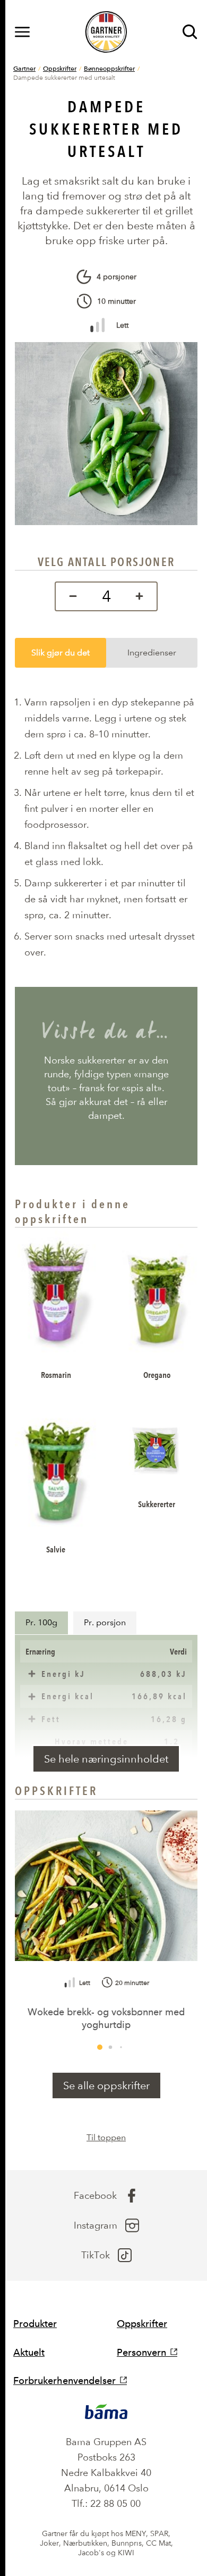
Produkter (35, 2324)
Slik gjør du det (61, 653)
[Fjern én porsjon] (70, 596)
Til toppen (106, 2137)
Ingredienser (152, 653)
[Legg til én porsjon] (142, 596)
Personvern (141, 2352)
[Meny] (22, 32)
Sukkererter (157, 1504)
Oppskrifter (60, 68)
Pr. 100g (41, 1622)
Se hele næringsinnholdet (106, 1759)
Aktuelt (29, 2352)
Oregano (157, 1375)
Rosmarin (56, 1375)
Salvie (56, 1549)
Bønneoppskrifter (109, 68)
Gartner (24, 68)
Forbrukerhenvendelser (64, 2380)
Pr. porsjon (105, 1622)
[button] (100, 2047)
